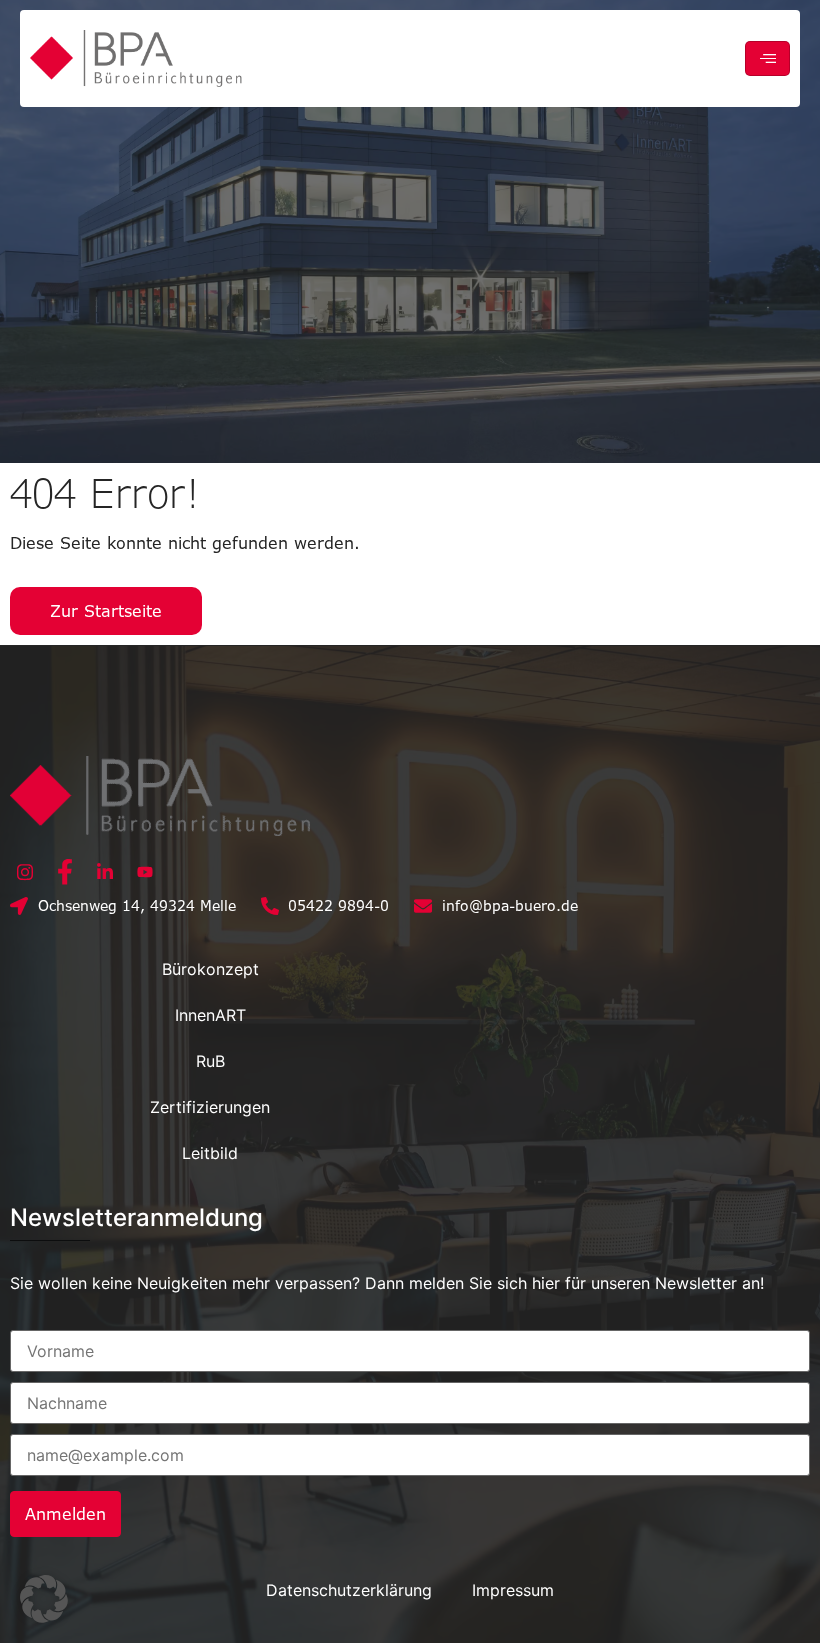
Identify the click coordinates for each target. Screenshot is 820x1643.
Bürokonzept (210, 969)
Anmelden (65, 1514)
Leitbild (210, 1153)
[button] (44, 1599)
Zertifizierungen (210, 1107)
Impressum (513, 1590)
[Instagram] (25, 871)
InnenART (210, 1015)
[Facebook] (65, 871)
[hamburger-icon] (767, 58)
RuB (210, 1061)
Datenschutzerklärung (349, 1590)
